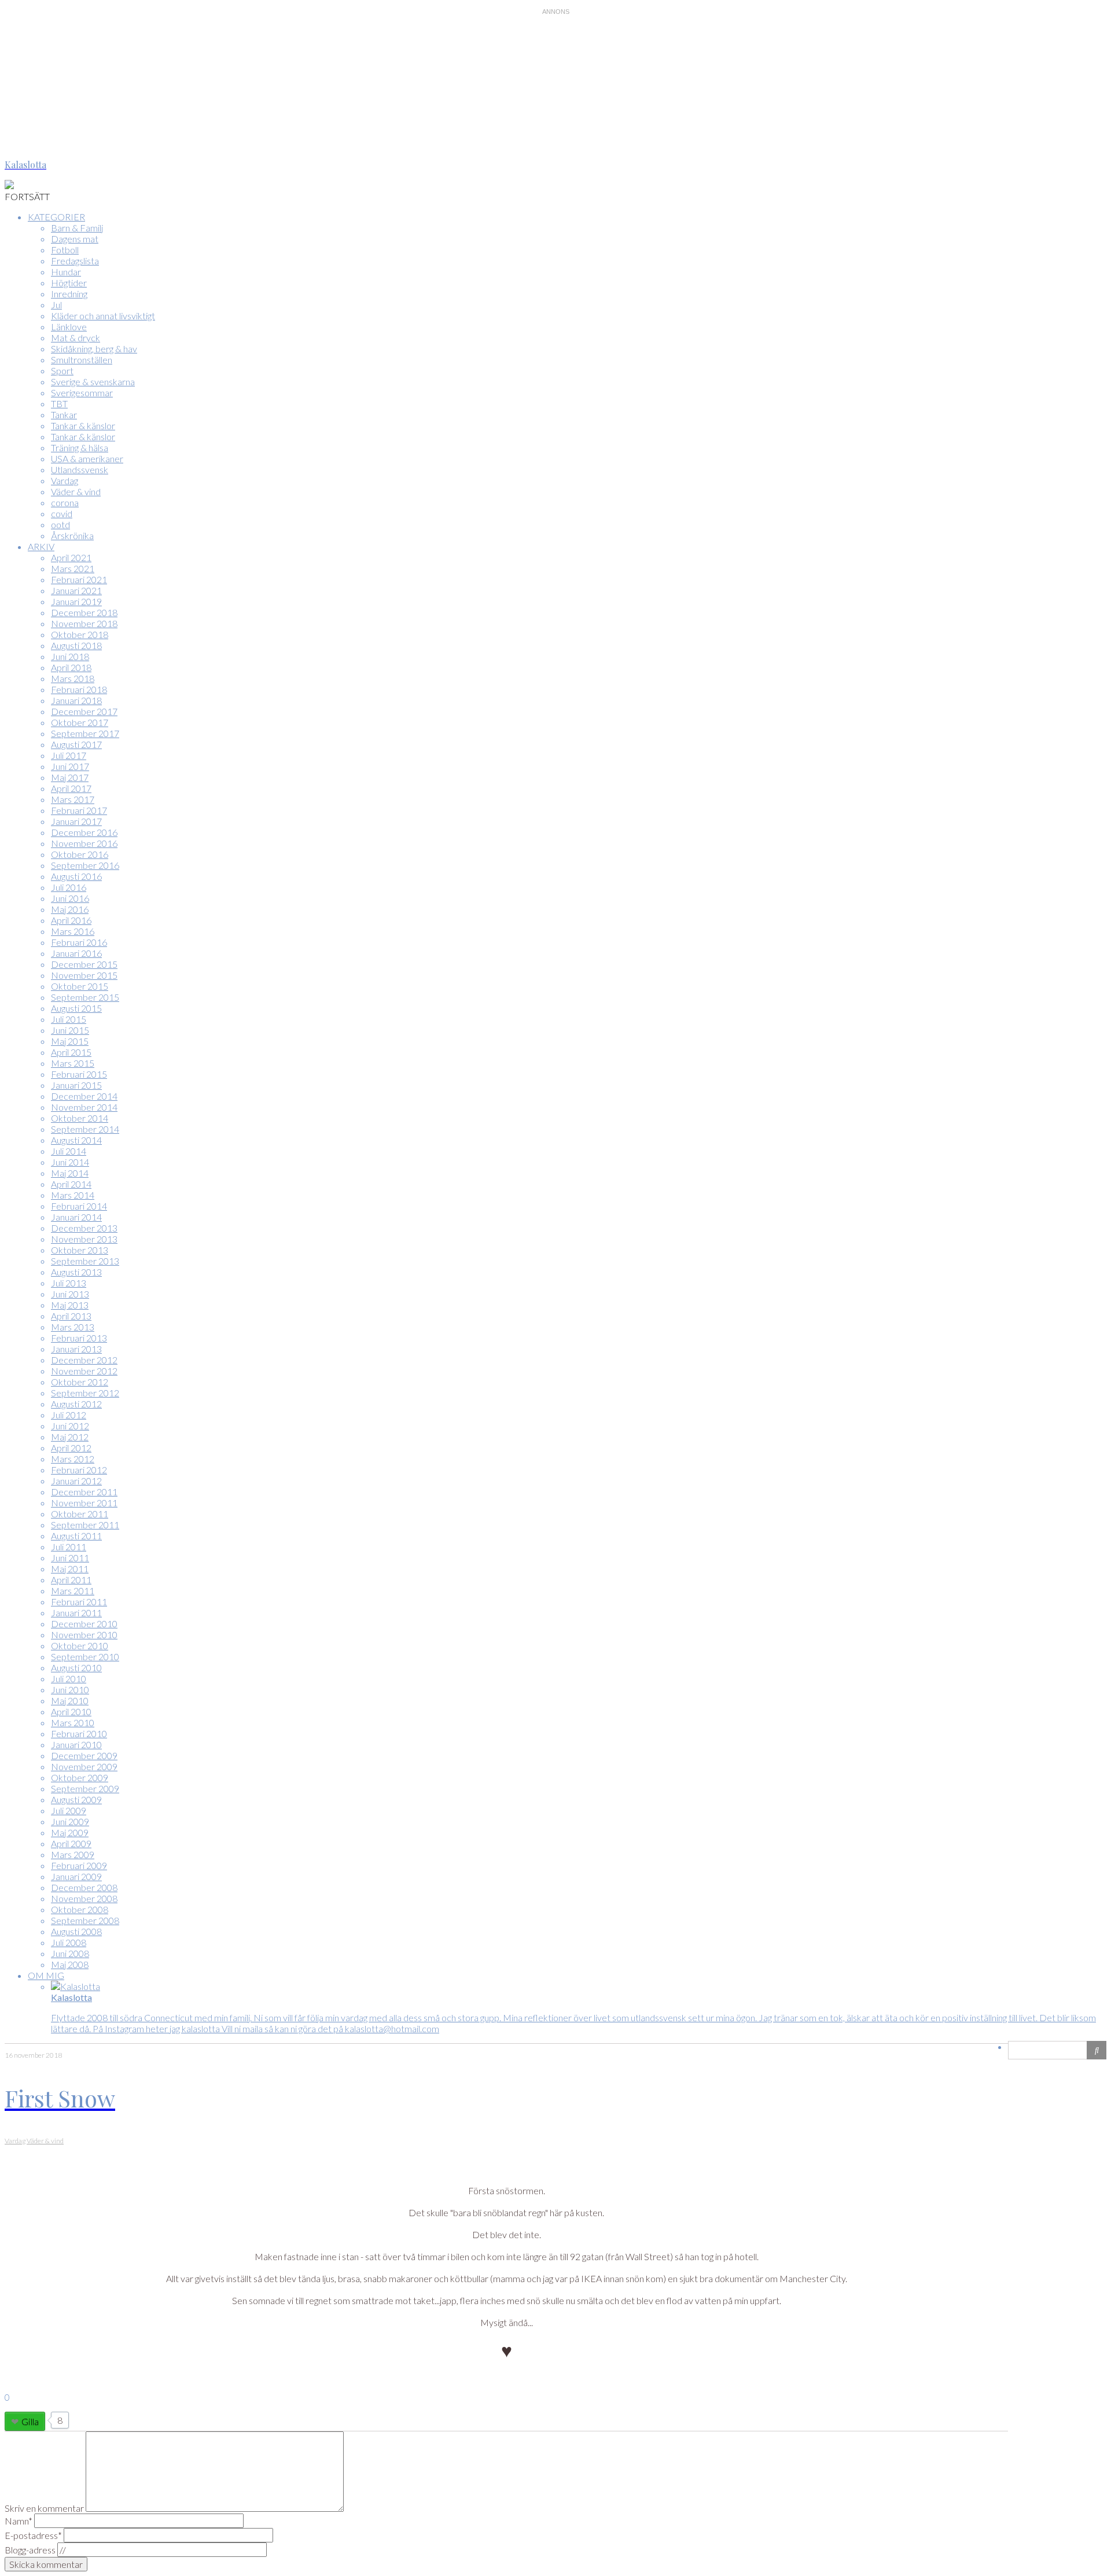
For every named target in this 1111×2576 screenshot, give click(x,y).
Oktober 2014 (80, 1118)
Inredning (69, 294)
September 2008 (85, 1920)
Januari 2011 (76, 1613)
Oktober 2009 (80, 1777)
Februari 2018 (79, 689)
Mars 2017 (73, 799)
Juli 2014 (69, 1151)
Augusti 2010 (76, 1667)
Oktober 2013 (80, 1250)
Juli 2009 (69, 1810)
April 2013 (71, 1316)
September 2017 (85, 733)
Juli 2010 (69, 1678)
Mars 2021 (73, 568)
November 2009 (84, 1766)
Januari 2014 (76, 1217)
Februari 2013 (79, 1338)
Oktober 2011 (80, 1514)
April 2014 (71, 1184)
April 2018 (71, 667)
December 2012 (84, 1360)
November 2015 (84, 975)
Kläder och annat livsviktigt (103, 316)
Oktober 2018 (80, 634)
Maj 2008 (70, 1964)
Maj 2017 (70, 777)
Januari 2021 (76, 590)
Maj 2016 (70, 909)
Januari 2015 (76, 1085)
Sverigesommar (82, 393)
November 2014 (84, 1107)
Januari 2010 (76, 1744)
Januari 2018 (76, 700)
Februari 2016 (79, 942)
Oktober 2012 (80, 1382)
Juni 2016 (70, 898)
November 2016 (84, 843)
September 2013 (85, 1261)
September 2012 (85, 1393)
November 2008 (84, 1898)
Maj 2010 (70, 1700)
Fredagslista (75, 261)
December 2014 (84, 1096)
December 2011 (84, 1492)
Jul (56, 305)
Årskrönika (72, 535)
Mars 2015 (73, 1063)
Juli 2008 (69, 1942)
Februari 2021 (79, 579)
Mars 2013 (73, 1327)
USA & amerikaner (87, 458)
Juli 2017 (69, 755)
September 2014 (85, 1129)
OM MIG (46, 1975)
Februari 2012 (79, 1470)
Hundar (66, 272)
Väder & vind (76, 491)
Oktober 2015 (80, 986)
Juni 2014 (70, 1162)
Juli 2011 (69, 1547)
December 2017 (84, 711)
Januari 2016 (76, 953)
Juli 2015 (69, 1019)
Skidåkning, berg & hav (94, 349)
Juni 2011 (70, 1558)
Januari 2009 (76, 1876)
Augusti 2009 (76, 1799)
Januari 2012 (76, 1481)
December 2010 (84, 1624)
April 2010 (71, 1711)
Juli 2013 (69, 1283)
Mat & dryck (76, 338)
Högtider (69, 283)
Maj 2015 (70, 1041)
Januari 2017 (76, 821)
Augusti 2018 (76, 645)
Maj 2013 (70, 1305)
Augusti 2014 (76, 1140)
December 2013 (84, 1228)
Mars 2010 (73, 1722)
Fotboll (65, 250)
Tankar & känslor (83, 425)
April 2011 (71, 1580)
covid (62, 513)
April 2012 (71, 1448)
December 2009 (84, 1755)
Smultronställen (82, 360)
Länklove (69, 327)
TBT (59, 403)
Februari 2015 (79, 1074)
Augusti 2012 (76, 1404)
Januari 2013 (76, 1349)
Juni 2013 (70, 1294)
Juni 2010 (70, 1689)
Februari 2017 (79, 810)
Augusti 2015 (76, 1008)
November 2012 (84, 1371)
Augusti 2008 (76, 1931)
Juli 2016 (69, 887)
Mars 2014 (73, 1195)
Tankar (64, 414)
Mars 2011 (73, 1591)
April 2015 (71, 1052)
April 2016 (71, 920)
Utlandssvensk (80, 469)
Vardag (65, 480)
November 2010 (84, 1635)
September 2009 (85, 1788)
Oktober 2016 (80, 854)
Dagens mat (75, 239)
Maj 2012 (70, 1437)
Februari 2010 (79, 1733)
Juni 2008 (70, 1953)
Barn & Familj (77, 228)
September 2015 (85, 997)
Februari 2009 (79, 1865)
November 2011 (84, 1503)
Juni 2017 (70, 766)
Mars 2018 (73, 678)
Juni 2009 (70, 1821)
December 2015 (84, 964)
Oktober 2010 (80, 1646)
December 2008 (84, 1887)
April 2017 (71, 788)
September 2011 (85, 1525)
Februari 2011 (79, 1602)
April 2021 (71, 557)
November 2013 (84, 1239)
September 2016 (85, 865)
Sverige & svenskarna (93, 382)
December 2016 (84, 832)
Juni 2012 (70, 1426)
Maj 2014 (70, 1173)
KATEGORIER (56, 217)
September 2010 (85, 1656)
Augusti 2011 (76, 1536)
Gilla (30, 2421)
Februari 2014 (79, 1206)
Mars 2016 (73, 931)
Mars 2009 (73, 1854)
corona (65, 502)
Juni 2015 (70, 1030)
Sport (62, 371)
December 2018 (84, 612)
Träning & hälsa (80, 447)
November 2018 (84, 623)
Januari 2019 (76, 601)
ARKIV (41, 546)
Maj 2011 (70, 1569)
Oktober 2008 (80, 1909)
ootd (60, 524)
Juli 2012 (69, 1415)
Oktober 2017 (80, 722)
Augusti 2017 (76, 744)
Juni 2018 (70, 656)
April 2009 (71, 1843)
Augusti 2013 (76, 1272)
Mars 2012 (73, 1459)
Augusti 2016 (76, 876)
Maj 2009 (70, 1832)
